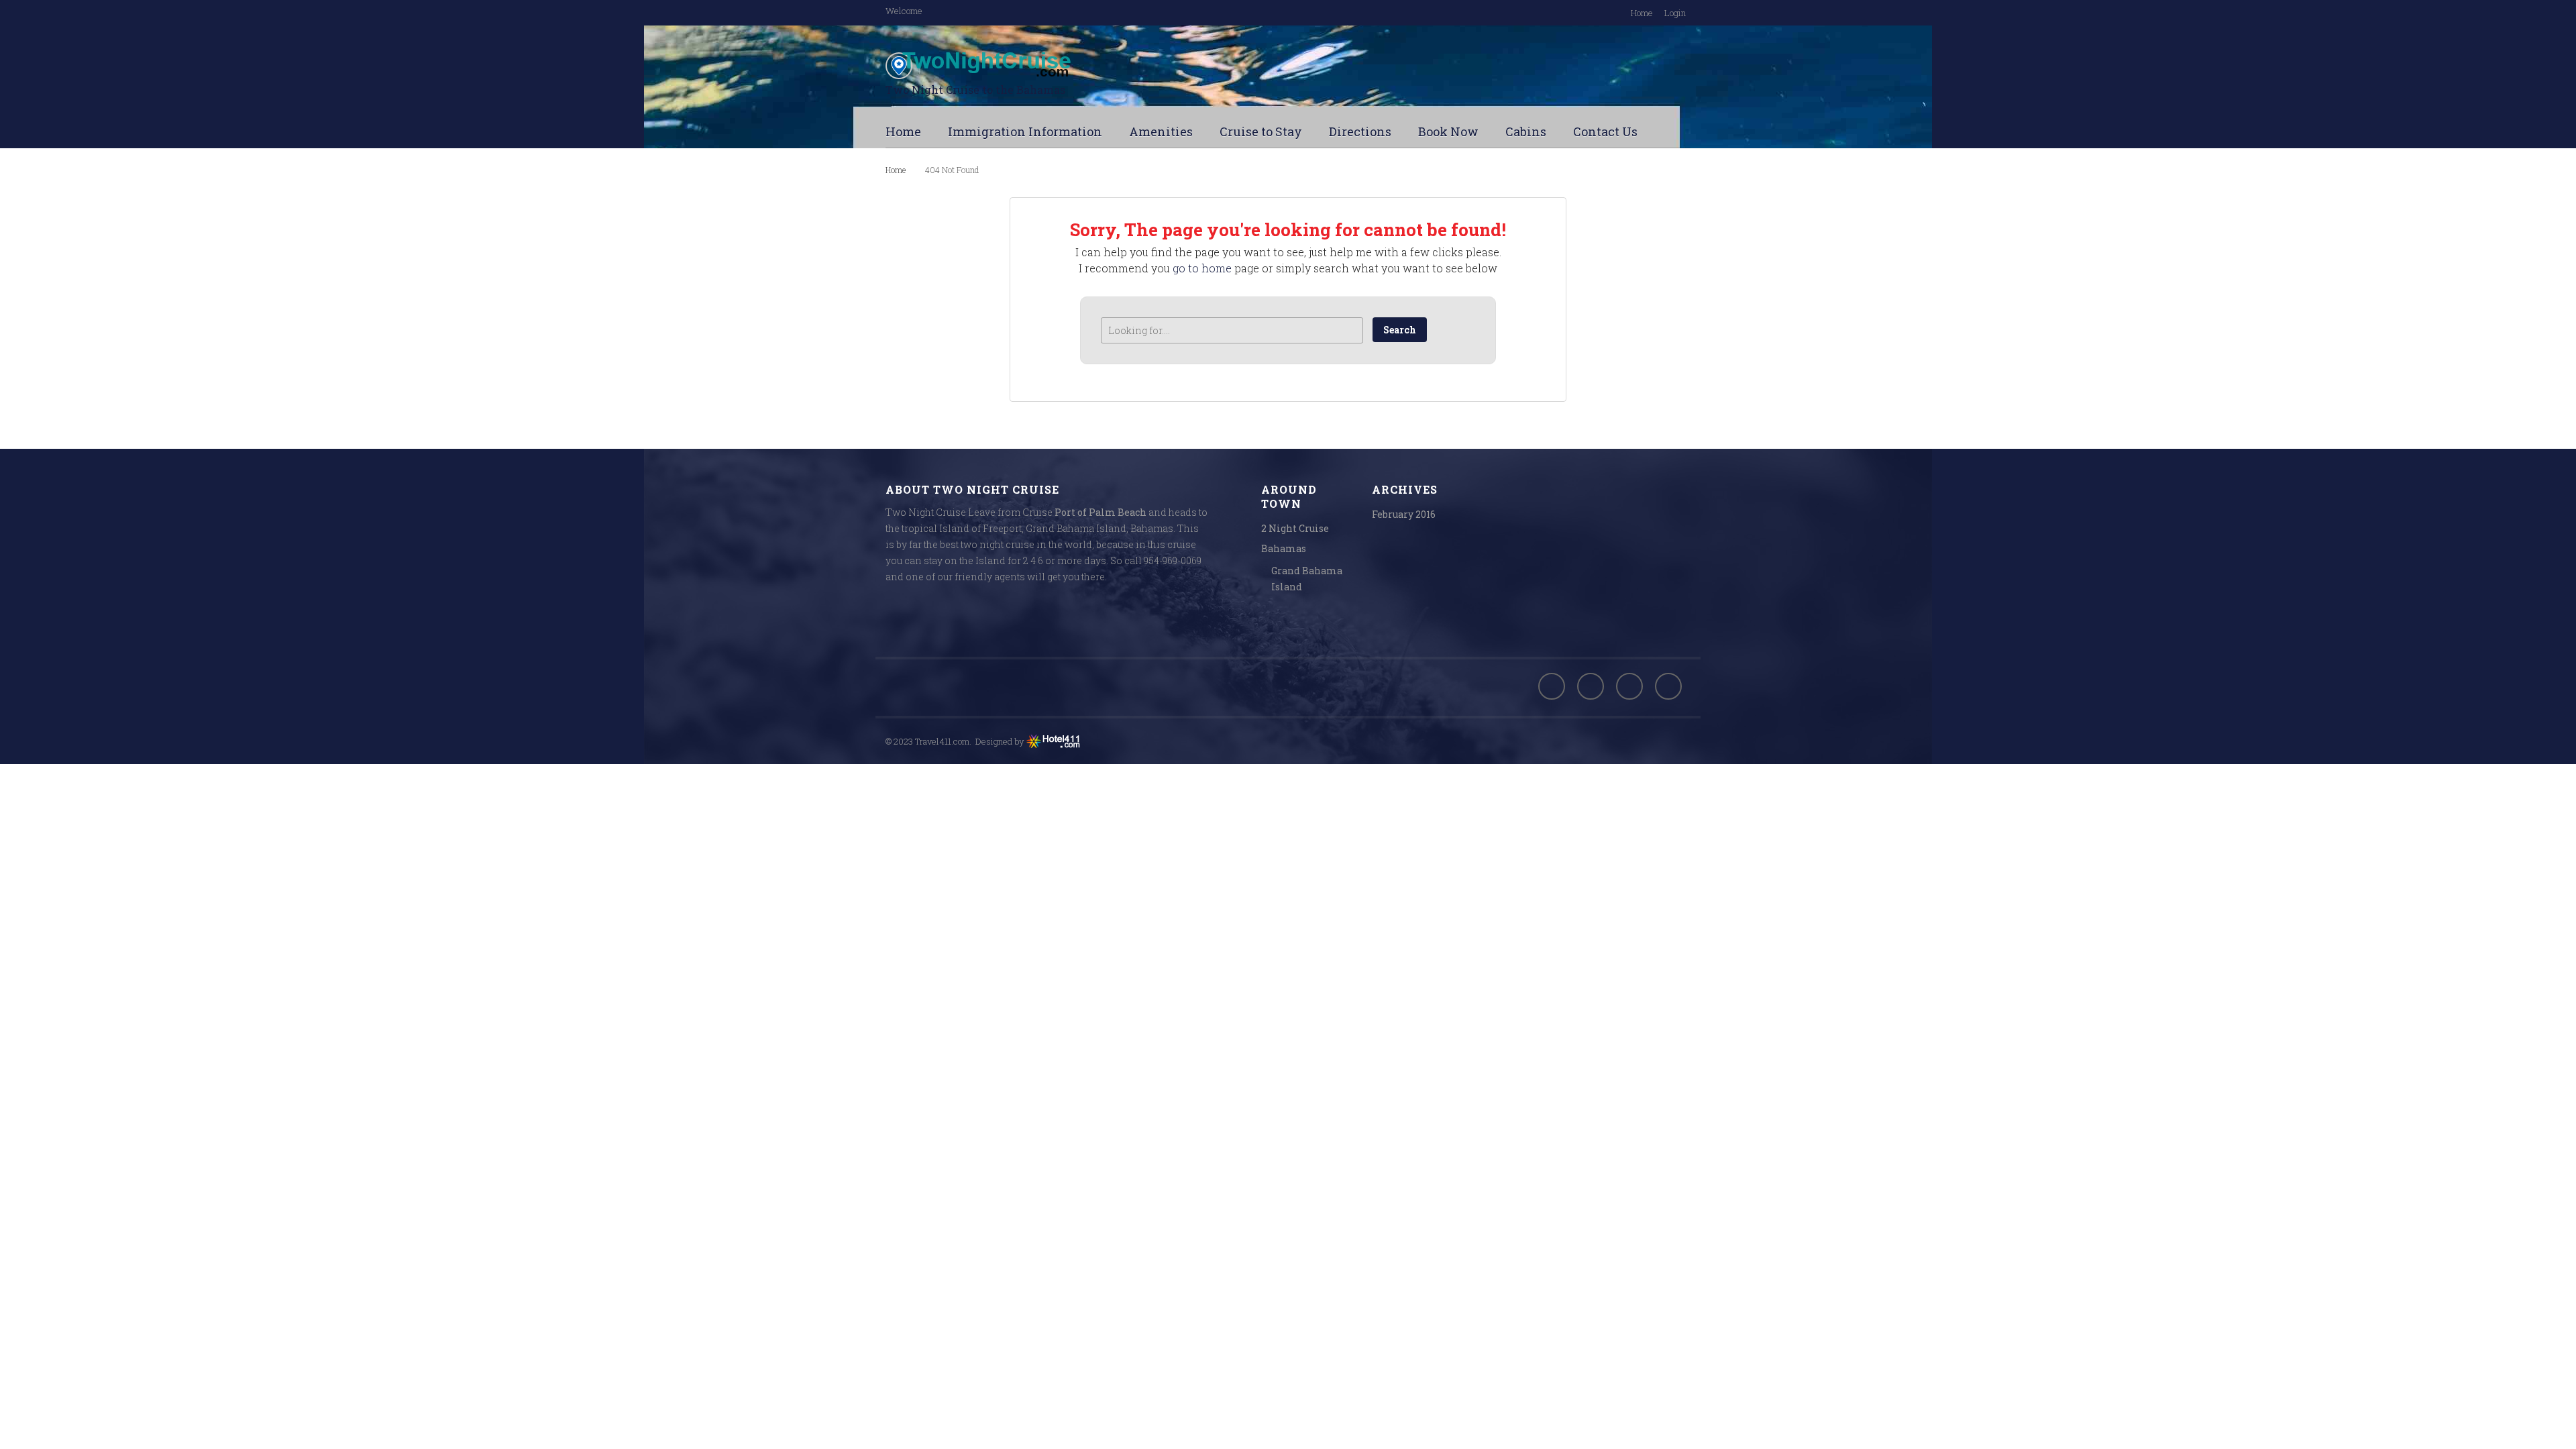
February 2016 (1404, 514)
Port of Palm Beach (1101, 512)
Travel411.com (942, 741)
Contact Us (1605, 131)
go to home (1202, 268)
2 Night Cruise (1295, 528)
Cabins (1526, 131)
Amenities (1161, 131)
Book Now (1448, 131)
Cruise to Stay (1261, 131)
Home (1642, 13)
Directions (1360, 131)
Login (1675, 13)
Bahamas (1284, 548)
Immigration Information (1025, 131)
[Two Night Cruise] (1020, 66)
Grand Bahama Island (1307, 579)
